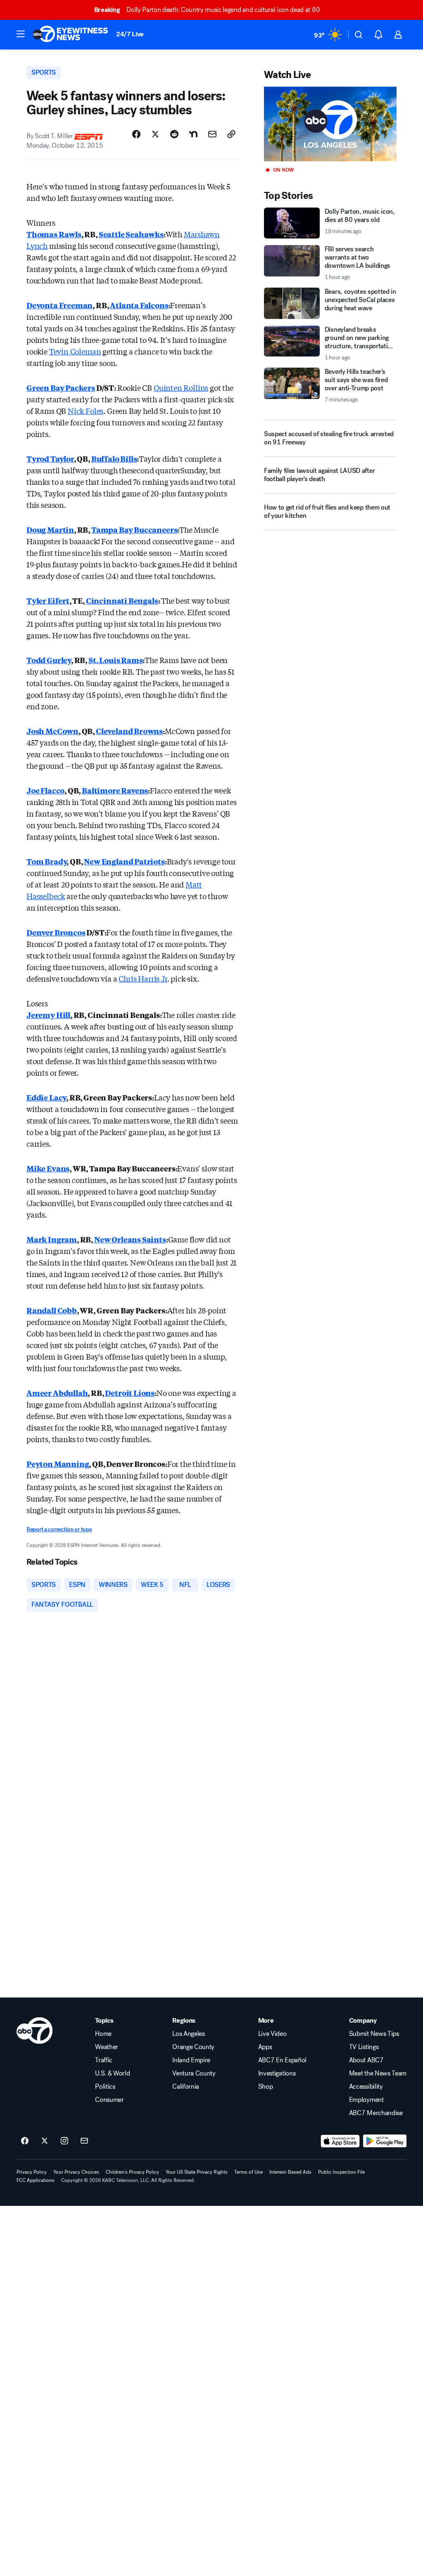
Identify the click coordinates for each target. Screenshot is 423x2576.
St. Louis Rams (115, 660)
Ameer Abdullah (57, 1393)
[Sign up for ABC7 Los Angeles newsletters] (84, 2141)
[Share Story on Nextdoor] (193, 134)
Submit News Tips (374, 2034)
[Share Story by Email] (212, 134)
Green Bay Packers (61, 387)
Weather (107, 2047)
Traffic (104, 2060)
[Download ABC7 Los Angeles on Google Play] (385, 2141)
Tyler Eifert (48, 600)
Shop (266, 2087)
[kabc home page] (34, 2031)
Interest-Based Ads (290, 2172)
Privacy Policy (32, 2172)
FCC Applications (36, 2180)
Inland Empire (191, 2060)
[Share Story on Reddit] (174, 134)
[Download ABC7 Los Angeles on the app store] (340, 2141)
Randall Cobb (52, 1310)
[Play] (330, 124)
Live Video (272, 2034)
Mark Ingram (52, 1239)
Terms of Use (248, 2172)
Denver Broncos (56, 932)
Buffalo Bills (114, 458)
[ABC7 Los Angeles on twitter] (45, 2141)
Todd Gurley (49, 660)
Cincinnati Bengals (122, 600)
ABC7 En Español (282, 2060)
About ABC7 (366, 2060)
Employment (366, 2100)
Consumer (109, 2100)
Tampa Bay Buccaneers (134, 529)
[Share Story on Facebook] (136, 134)
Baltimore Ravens (115, 790)
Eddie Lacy (46, 1097)
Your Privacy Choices (76, 2172)
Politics (105, 2087)
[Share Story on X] (155, 134)
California (186, 2087)
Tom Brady (46, 861)
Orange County (193, 2047)
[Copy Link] (231, 134)
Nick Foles (86, 411)
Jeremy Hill (48, 1015)
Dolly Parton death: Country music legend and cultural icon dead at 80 (207, 10)
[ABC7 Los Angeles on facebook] (25, 2141)
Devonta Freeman (59, 305)
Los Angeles (188, 2034)
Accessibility (366, 2087)
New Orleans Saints (130, 1239)
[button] (21, 34)
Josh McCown (52, 731)
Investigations (277, 2073)
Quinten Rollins (181, 387)
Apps (265, 2047)
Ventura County (194, 2073)
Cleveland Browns (129, 731)
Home (103, 2034)
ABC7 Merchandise (376, 2113)
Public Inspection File (341, 2172)
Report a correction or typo (59, 1529)
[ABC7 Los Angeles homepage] (70, 35)
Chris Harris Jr (143, 978)
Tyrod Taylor (50, 458)
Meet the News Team (378, 2073)
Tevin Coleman (75, 351)
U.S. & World (112, 2073)
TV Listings (364, 2047)
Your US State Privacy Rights (197, 2172)
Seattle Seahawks (131, 234)
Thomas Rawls (54, 234)
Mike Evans (48, 1168)
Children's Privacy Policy (132, 2172)
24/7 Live (130, 34)
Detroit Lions (130, 1393)
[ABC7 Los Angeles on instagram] (64, 2141)
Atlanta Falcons (139, 305)
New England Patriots (124, 861)
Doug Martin (50, 529)
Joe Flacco (45, 790)
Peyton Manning (58, 1464)
